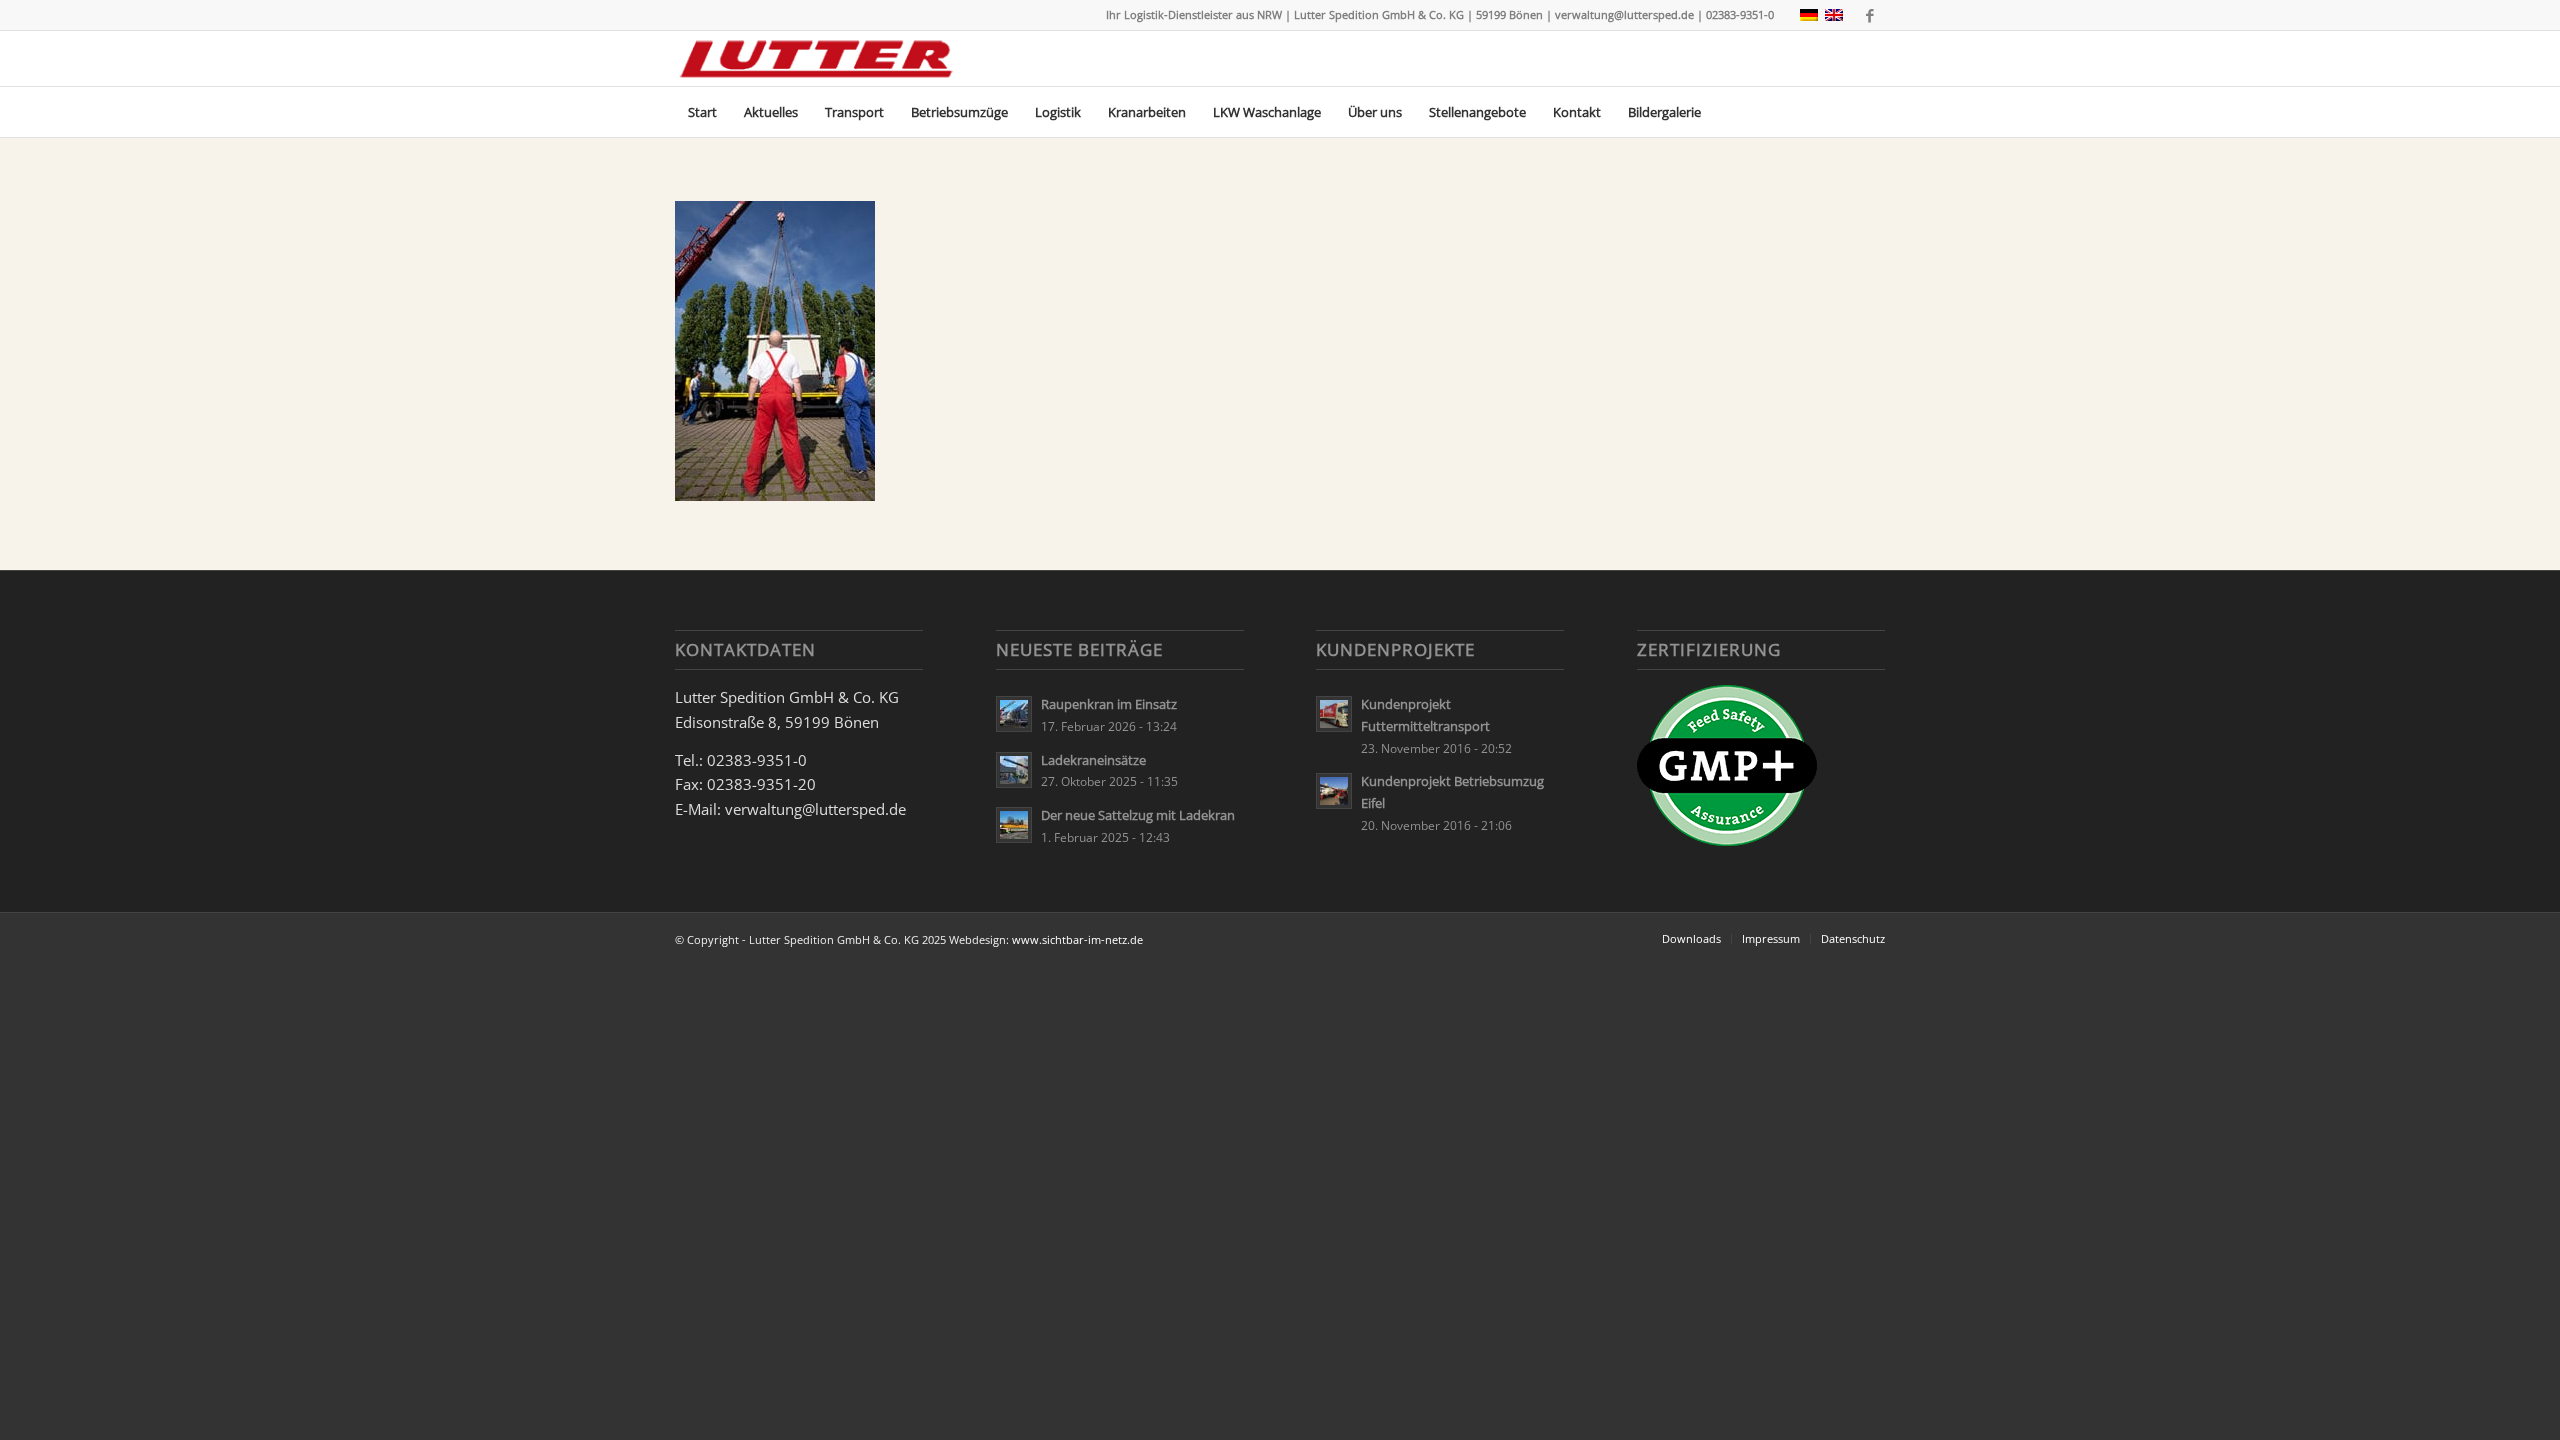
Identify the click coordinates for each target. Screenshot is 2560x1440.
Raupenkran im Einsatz (1109, 704)
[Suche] (1872, 112)
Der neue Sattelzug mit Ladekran (1138, 815)
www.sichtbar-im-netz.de (1077, 939)
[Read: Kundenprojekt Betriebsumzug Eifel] (1334, 791)
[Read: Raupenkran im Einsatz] (1014, 714)
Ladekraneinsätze (1093, 760)
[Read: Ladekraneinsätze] (1014, 770)
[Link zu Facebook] (1870, 15)
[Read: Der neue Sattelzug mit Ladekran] (1014, 825)
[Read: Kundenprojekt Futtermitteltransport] (1334, 714)
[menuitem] (702, 112)
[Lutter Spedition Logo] (817, 58)
